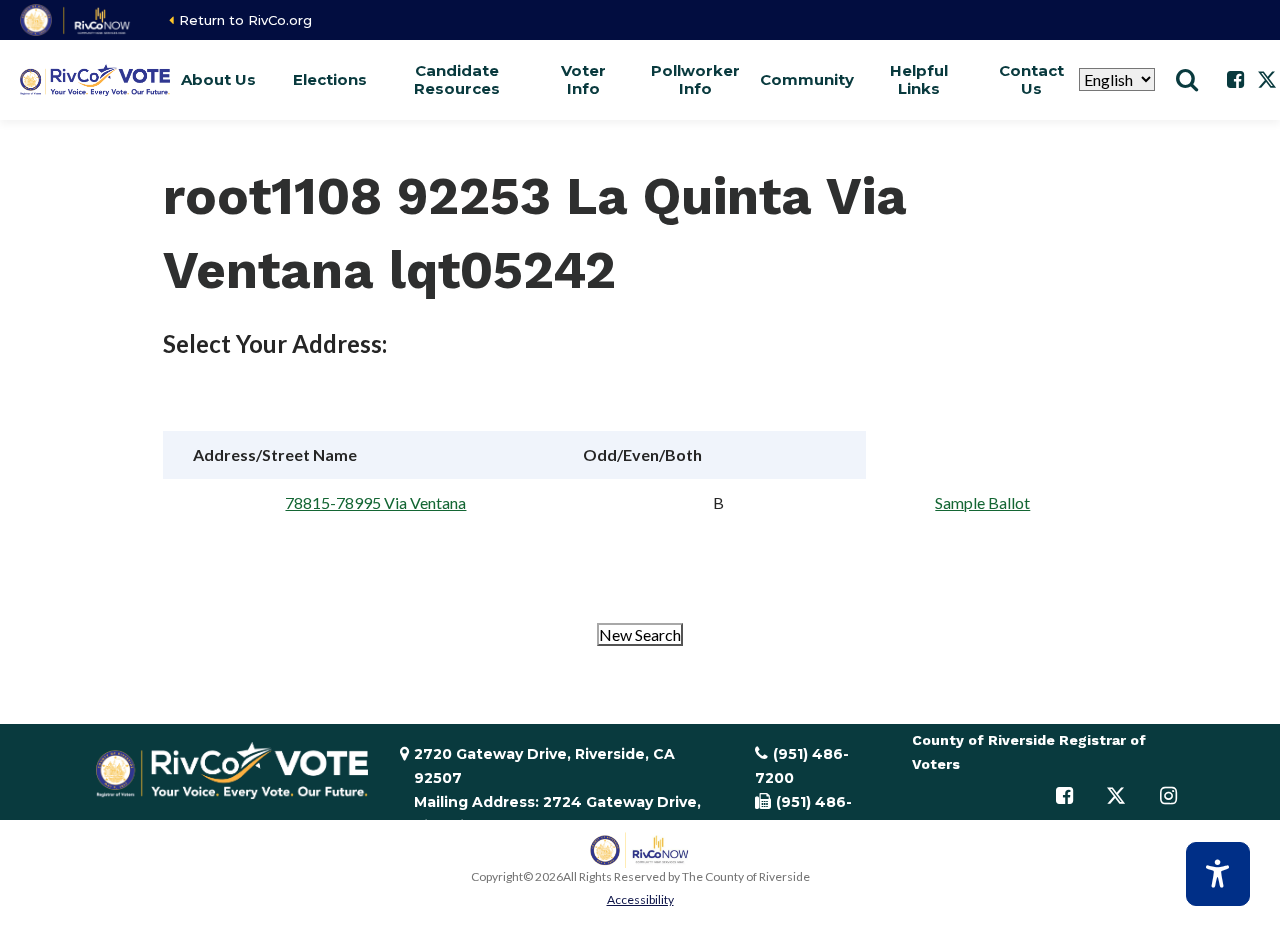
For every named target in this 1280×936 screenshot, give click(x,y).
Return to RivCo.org (245, 20)
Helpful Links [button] (919, 79)
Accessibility (640, 899)
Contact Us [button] (1031, 79)
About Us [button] (218, 79)
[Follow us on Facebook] (1235, 80)
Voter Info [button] (583, 79)
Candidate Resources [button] (457, 79)
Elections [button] (330, 79)
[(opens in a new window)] (76, 20)
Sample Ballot (982, 502)
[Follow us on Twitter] (1116, 796)
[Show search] (1187, 80)
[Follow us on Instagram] (1168, 796)
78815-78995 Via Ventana (375, 502)
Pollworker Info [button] (695, 79)
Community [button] (807, 79)
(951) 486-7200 (802, 766)
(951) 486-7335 (803, 814)
